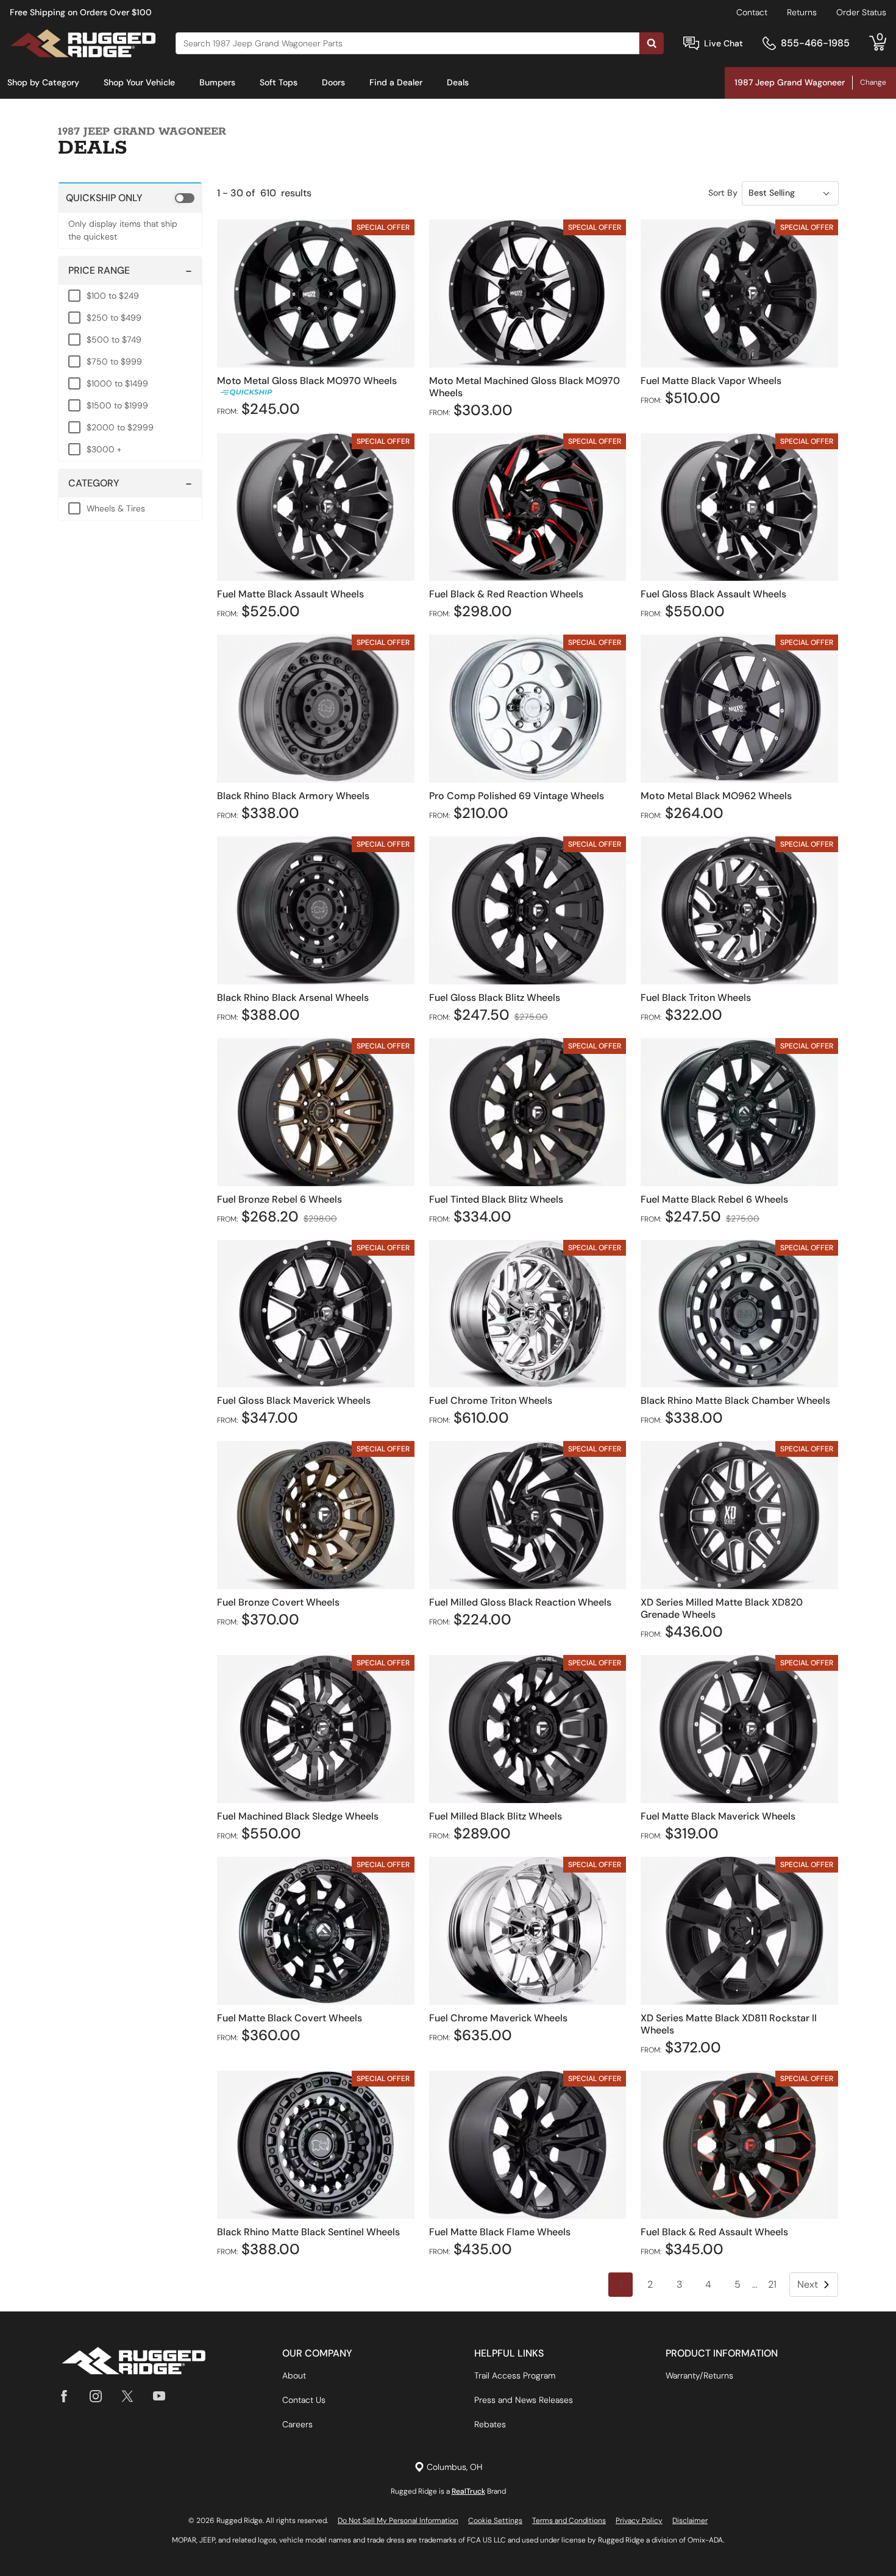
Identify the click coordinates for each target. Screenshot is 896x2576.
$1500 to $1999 (117, 405)
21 (772, 2284)
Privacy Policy (639, 2521)
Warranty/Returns (699, 2375)
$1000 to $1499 (117, 383)
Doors (333, 82)
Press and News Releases (524, 2400)
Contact (752, 12)
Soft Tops (279, 82)
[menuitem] (43, 83)
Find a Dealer (396, 82)
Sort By (723, 193)
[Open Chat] (691, 44)
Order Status (861, 12)
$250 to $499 (114, 318)
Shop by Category (43, 82)
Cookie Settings (495, 2521)
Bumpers (217, 82)
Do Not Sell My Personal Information (398, 2521)
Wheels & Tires (116, 508)
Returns (802, 12)
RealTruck (468, 2491)
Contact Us (304, 2400)
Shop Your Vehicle (139, 82)
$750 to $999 (114, 361)
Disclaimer (690, 2521)
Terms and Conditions (569, 2521)
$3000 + (104, 449)
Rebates (490, 2424)
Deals (458, 82)
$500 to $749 (114, 340)
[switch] (130, 197)
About (294, 2375)
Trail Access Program (515, 2375)
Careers (297, 2424)
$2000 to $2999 (120, 427)
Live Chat (724, 43)
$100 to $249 (113, 296)
